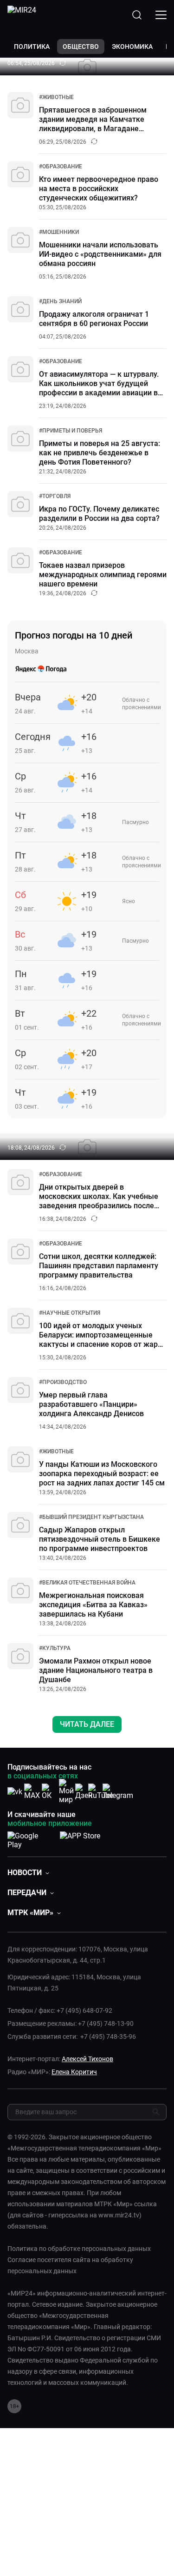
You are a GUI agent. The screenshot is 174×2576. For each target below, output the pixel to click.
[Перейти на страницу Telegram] (118, 1792)
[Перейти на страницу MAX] (32, 1792)
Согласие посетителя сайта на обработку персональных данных (70, 2265)
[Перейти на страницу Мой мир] (66, 1791)
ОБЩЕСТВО (81, 47)
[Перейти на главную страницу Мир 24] (22, 15)
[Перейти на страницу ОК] (49, 1792)
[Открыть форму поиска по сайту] (137, 15)
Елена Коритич (74, 2072)
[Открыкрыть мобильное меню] (161, 15)
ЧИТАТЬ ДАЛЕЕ (87, 1724)
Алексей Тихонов (87, 2059)
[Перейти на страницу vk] (15, 1792)
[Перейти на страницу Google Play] (30, 1838)
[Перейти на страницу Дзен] (84, 1792)
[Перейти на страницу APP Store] (80, 1838)
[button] (28, 1873)
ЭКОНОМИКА (132, 47)
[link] (56, 97)
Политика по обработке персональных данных (79, 2249)
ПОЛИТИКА (32, 47)
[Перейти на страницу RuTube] (101, 1792)
